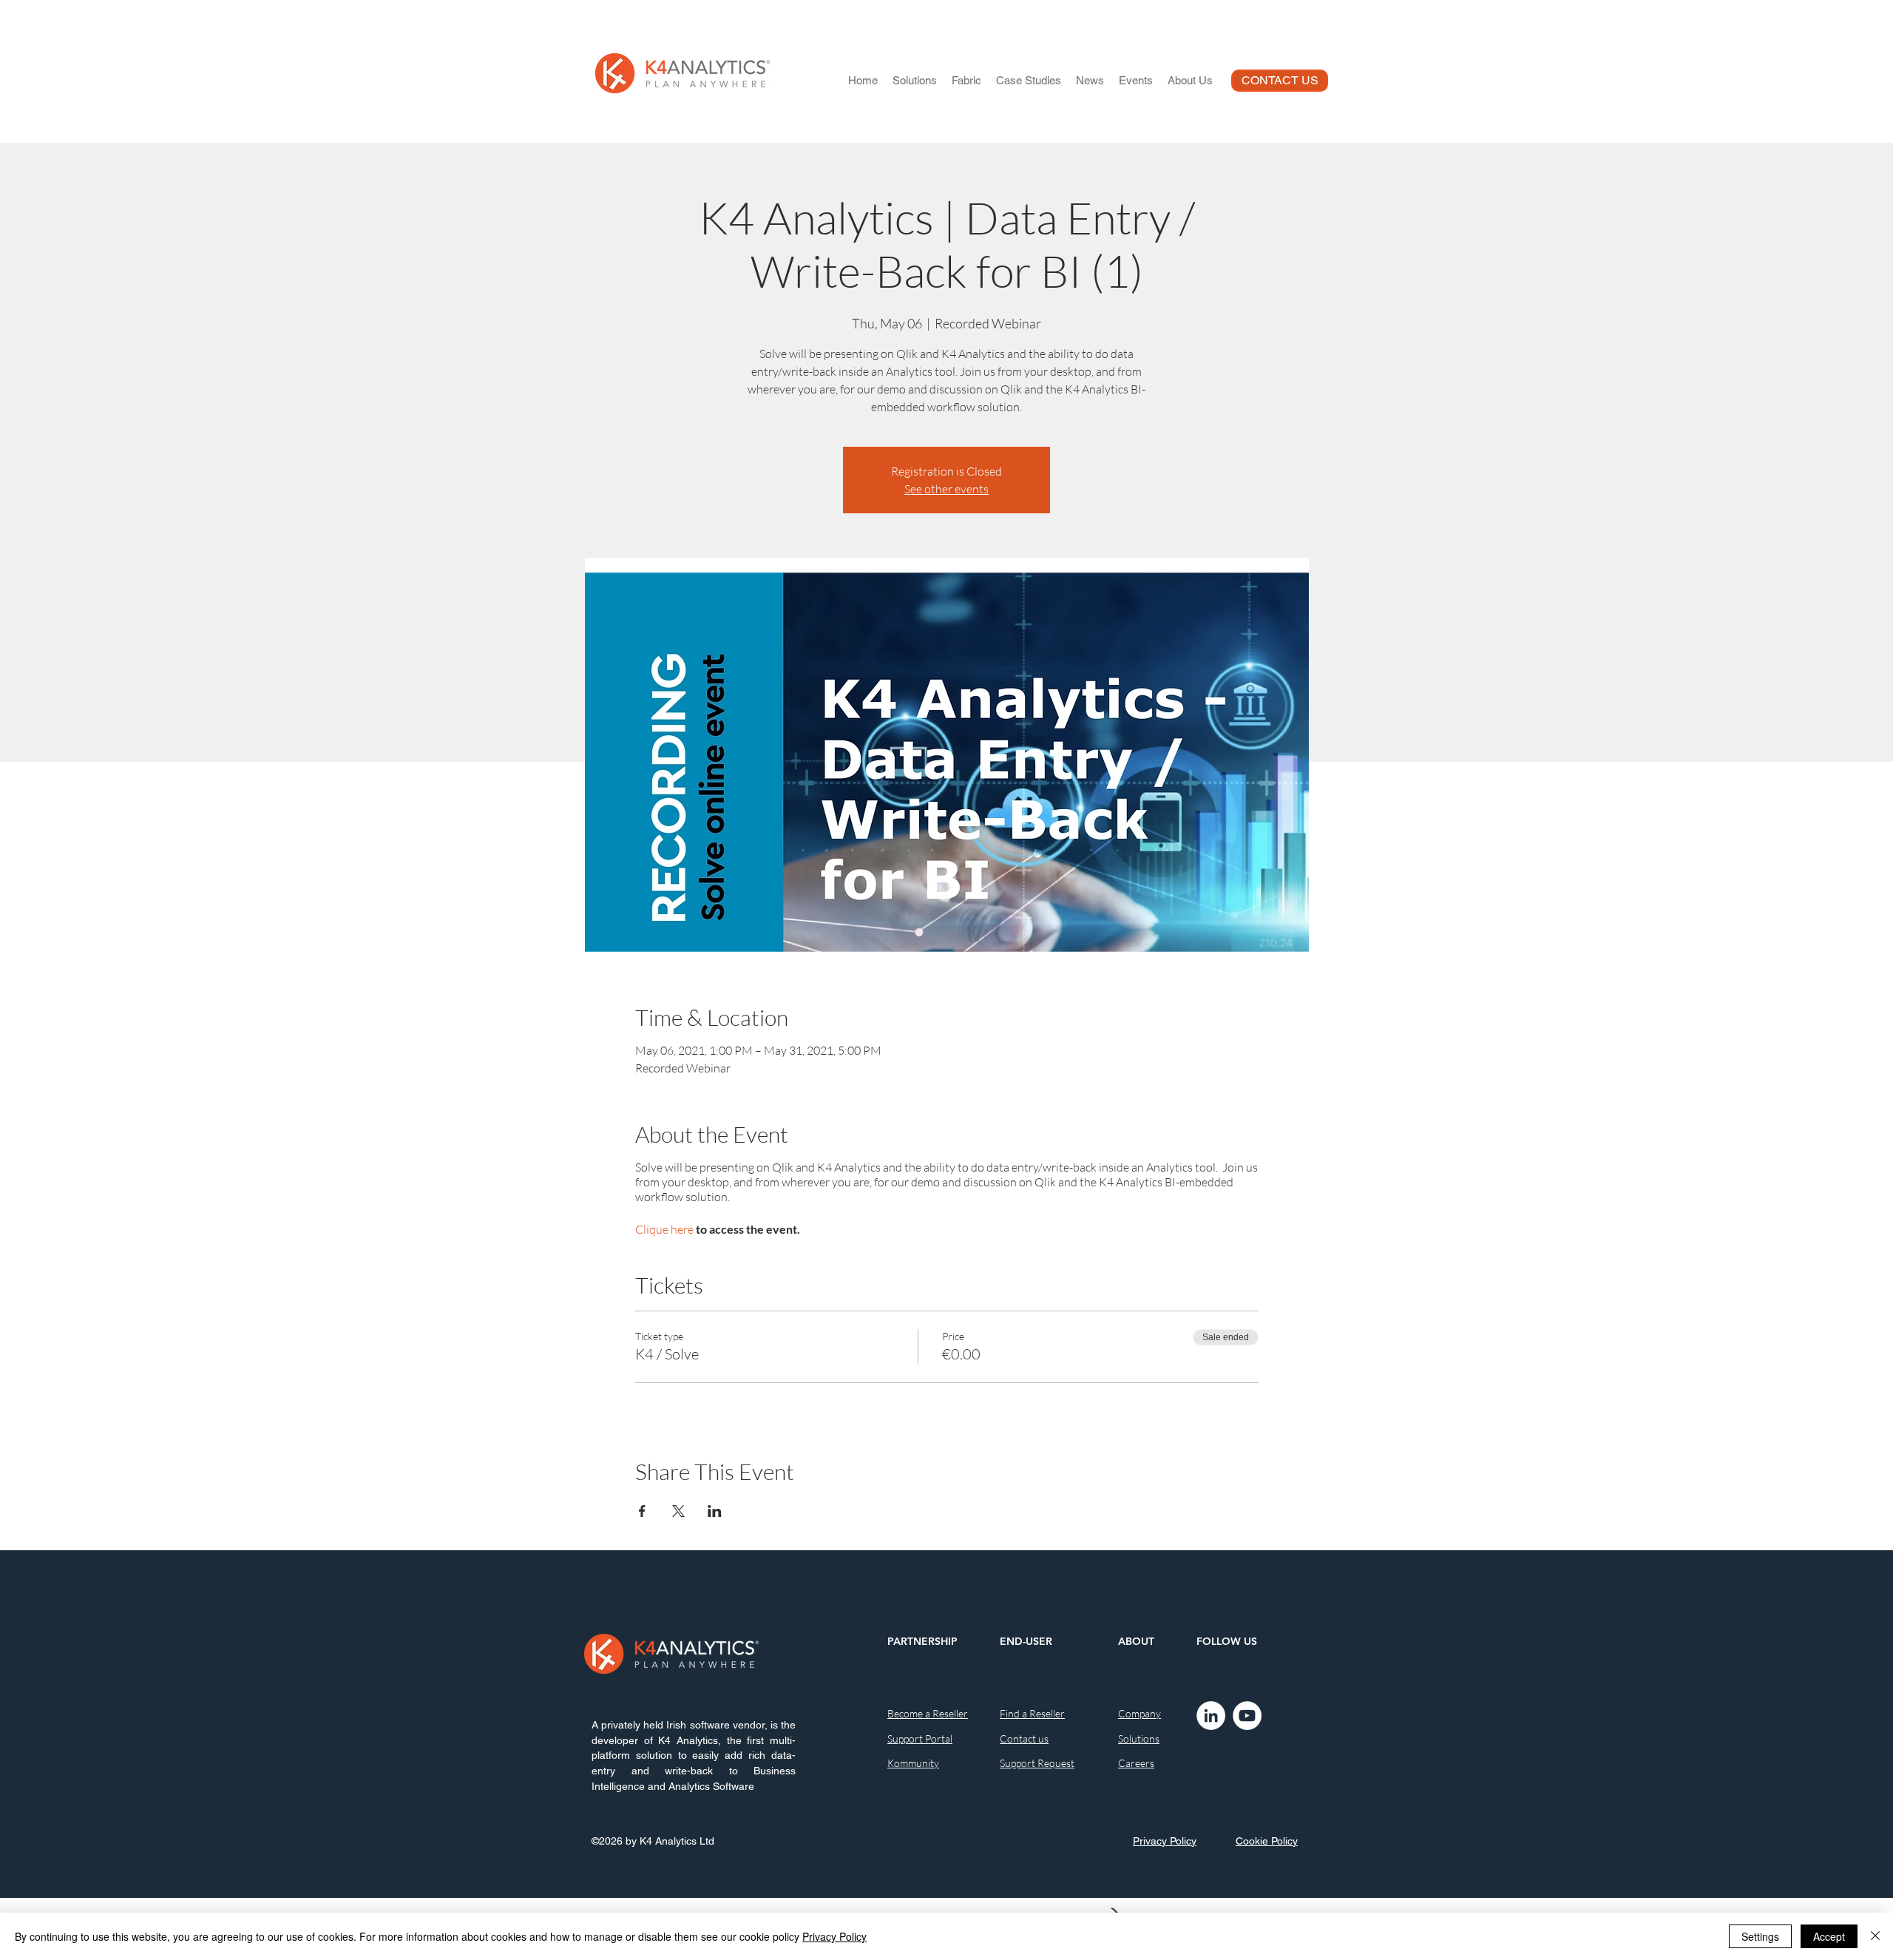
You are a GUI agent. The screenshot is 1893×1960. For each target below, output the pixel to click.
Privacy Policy (834, 1936)
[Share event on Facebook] (642, 1511)
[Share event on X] (678, 1511)
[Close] (1875, 1936)
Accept (1829, 1936)
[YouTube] (1247, 1716)
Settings (1760, 1936)
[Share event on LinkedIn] (715, 1511)
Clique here (664, 1229)
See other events (946, 489)
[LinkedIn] (1211, 1716)
